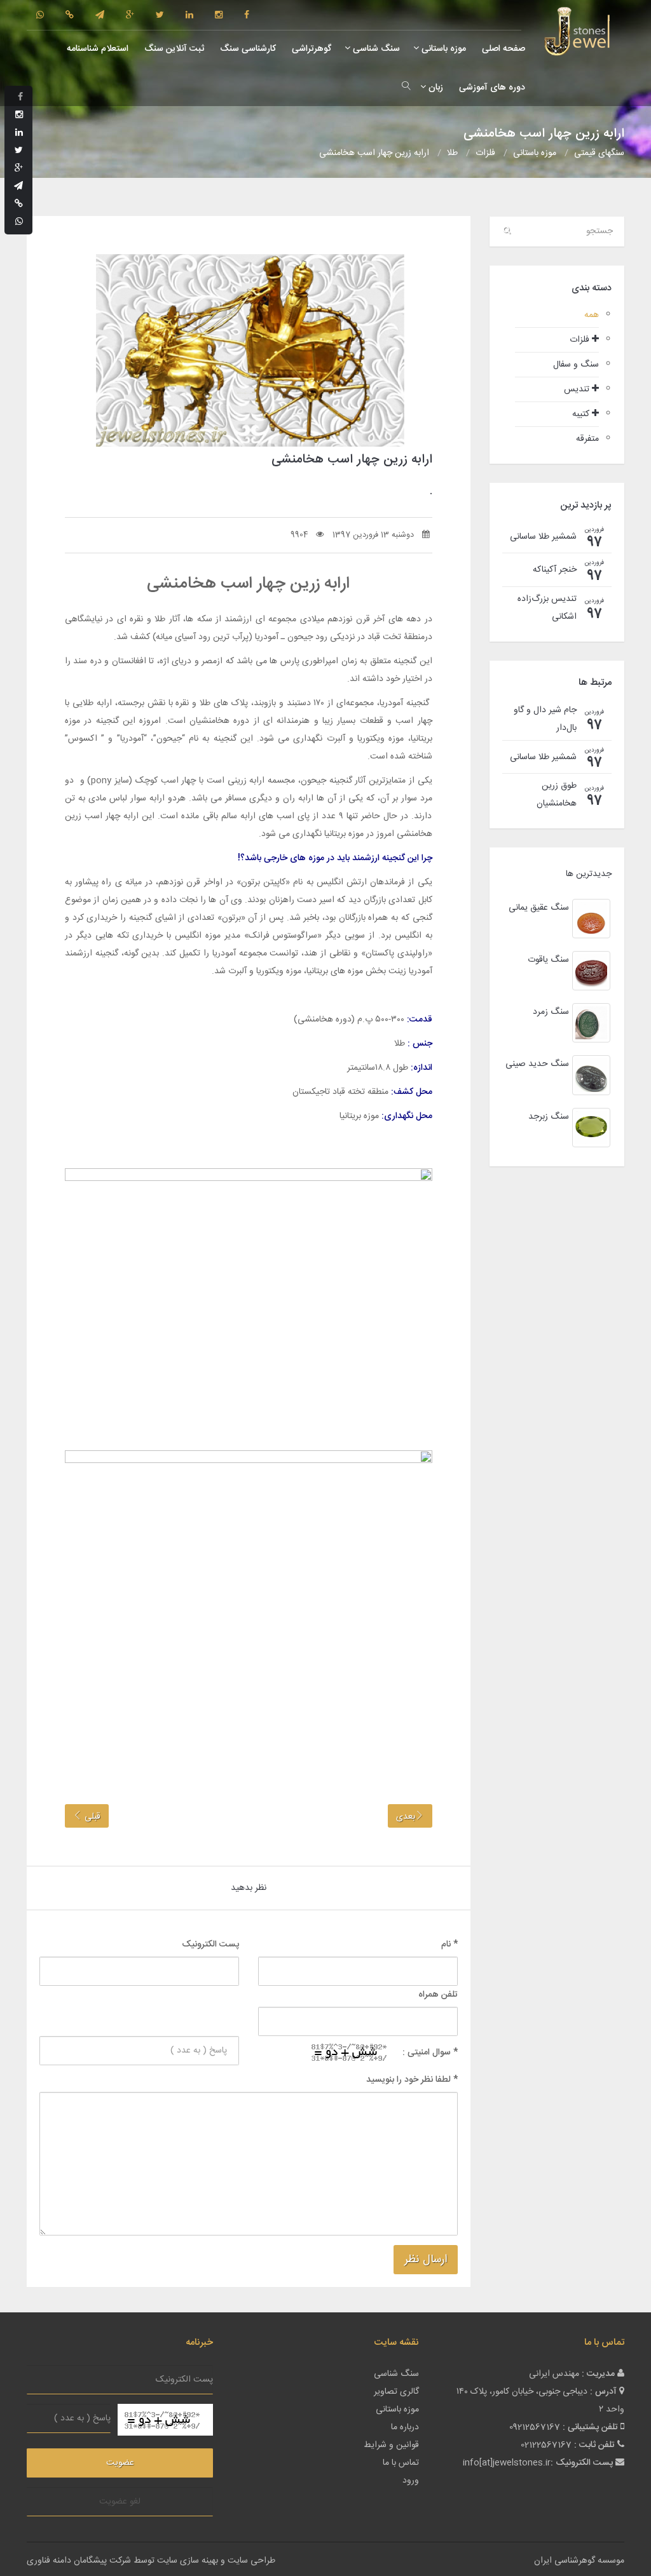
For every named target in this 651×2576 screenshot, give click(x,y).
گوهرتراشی (310, 49)
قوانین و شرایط (391, 2445)
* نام (449, 1945)
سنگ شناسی (375, 49)
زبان (435, 88)
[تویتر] (160, 16)
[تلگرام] (100, 16)
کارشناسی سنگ (247, 49)
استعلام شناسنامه (96, 49)
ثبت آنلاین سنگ (173, 49)
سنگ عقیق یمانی (539, 908)
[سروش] (70, 16)
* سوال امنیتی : (430, 2053)
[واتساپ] (40, 16)
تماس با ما (401, 2463)
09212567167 (535, 2427)
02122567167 (546, 2445)
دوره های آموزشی (491, 88)
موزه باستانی (442, 49)
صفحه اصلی (502, 49)
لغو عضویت (120, 2502)
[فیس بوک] (247, 16)
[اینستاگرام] (219, 16)
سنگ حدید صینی (537, 1064)
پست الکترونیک (210, 1945)
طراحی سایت (251, 2561)
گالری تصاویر (396, 2392)
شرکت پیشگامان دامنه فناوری (79, 2561)
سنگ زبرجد (549, 1117)
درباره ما (405, 2427)
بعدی (406, 1817)
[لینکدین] (189, 16)
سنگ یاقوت (548, 960)
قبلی (91, 1817)
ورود (411, 2481)
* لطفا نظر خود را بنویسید (412, 2080)
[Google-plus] (130, 16)
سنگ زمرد (551, 1012)
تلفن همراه (438, 1995)
